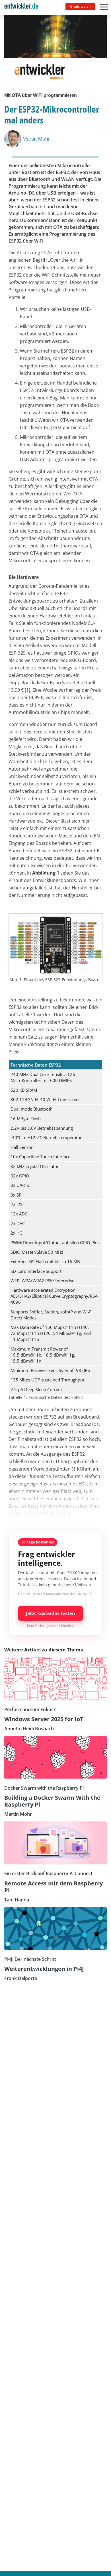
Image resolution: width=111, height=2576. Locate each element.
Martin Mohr (36, 139)
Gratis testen (80, 6)
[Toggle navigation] (24, 7)
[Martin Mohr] (13, 139)
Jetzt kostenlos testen (51, 1613)
